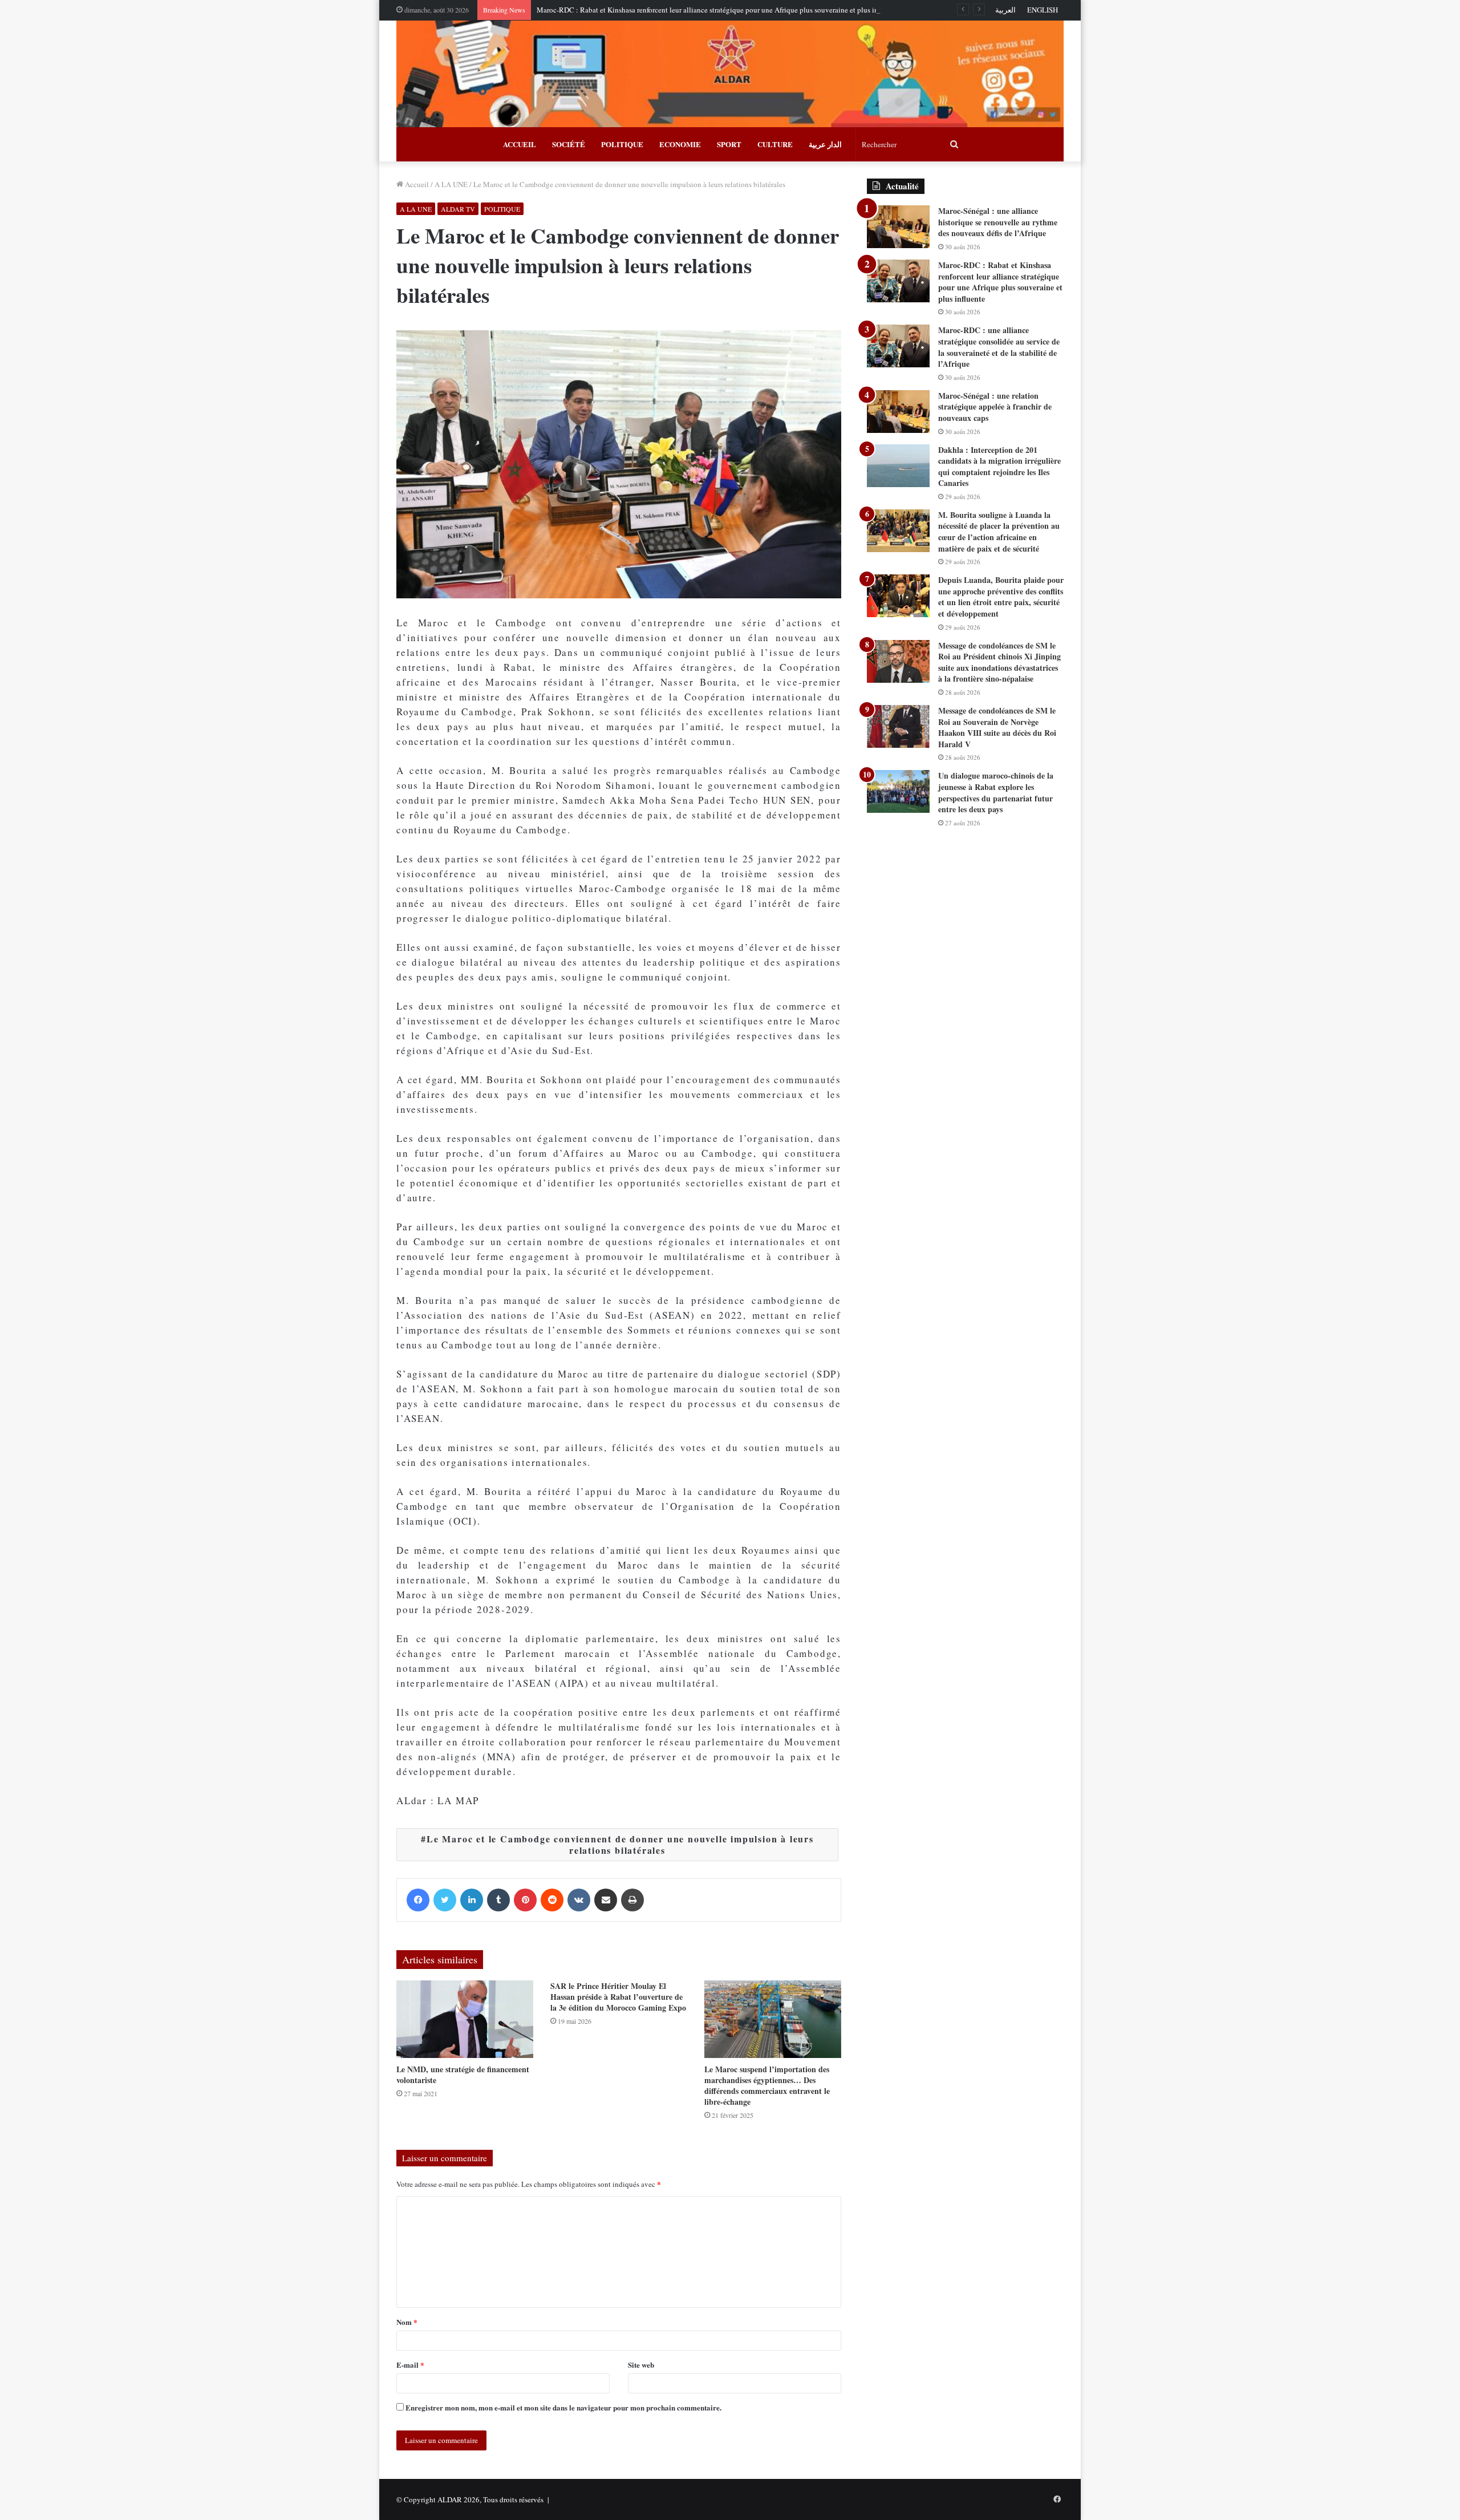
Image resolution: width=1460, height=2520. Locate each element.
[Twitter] (445, 1900)
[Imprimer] (632, 1900)
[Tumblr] (498, 1900)
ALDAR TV (458, 209)
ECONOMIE (680, 144)
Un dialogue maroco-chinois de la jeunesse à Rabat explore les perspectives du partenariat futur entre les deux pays (996, 792)
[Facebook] (418, 1900)
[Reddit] (552, 1900)
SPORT (729, 144)
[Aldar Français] (730, 74)
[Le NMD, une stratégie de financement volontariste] (465, 2019)
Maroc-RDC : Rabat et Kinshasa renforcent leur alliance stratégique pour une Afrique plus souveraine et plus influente (718, 10)
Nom (407, 2322)
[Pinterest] (525, 1900)
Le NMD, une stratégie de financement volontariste (463, 2075)
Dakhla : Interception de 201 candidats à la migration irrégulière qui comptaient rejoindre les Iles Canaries (999, 467)
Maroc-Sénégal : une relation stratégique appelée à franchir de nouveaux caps (995, 407)
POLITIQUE (622, 144)
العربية (1005, 10)
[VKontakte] (579, 1900)
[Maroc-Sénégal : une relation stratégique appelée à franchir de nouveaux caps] (898, 412)
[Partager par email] (606, 1900)
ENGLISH (1043, 10)
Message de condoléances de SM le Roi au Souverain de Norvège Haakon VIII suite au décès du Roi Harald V (997, 727)
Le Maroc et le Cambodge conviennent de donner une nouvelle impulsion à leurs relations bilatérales (620, 1844)
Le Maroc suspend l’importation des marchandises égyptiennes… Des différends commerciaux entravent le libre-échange (767, 2085)
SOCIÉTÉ (569, 144)
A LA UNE (451, 184)
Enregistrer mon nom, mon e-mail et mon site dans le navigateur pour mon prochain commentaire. (563, 2407)
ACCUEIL (520, 144)
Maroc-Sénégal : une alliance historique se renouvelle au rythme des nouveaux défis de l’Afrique (998, 222)
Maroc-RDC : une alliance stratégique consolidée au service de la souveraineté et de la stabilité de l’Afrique (999, 347)
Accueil (416, 184)
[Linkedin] (472, 1900)
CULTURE (775, 144)
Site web (641, 2365)
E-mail (410, 2365)
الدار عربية (825, 144)
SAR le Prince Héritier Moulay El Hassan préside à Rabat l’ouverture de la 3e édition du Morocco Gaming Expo (618, 1997)
